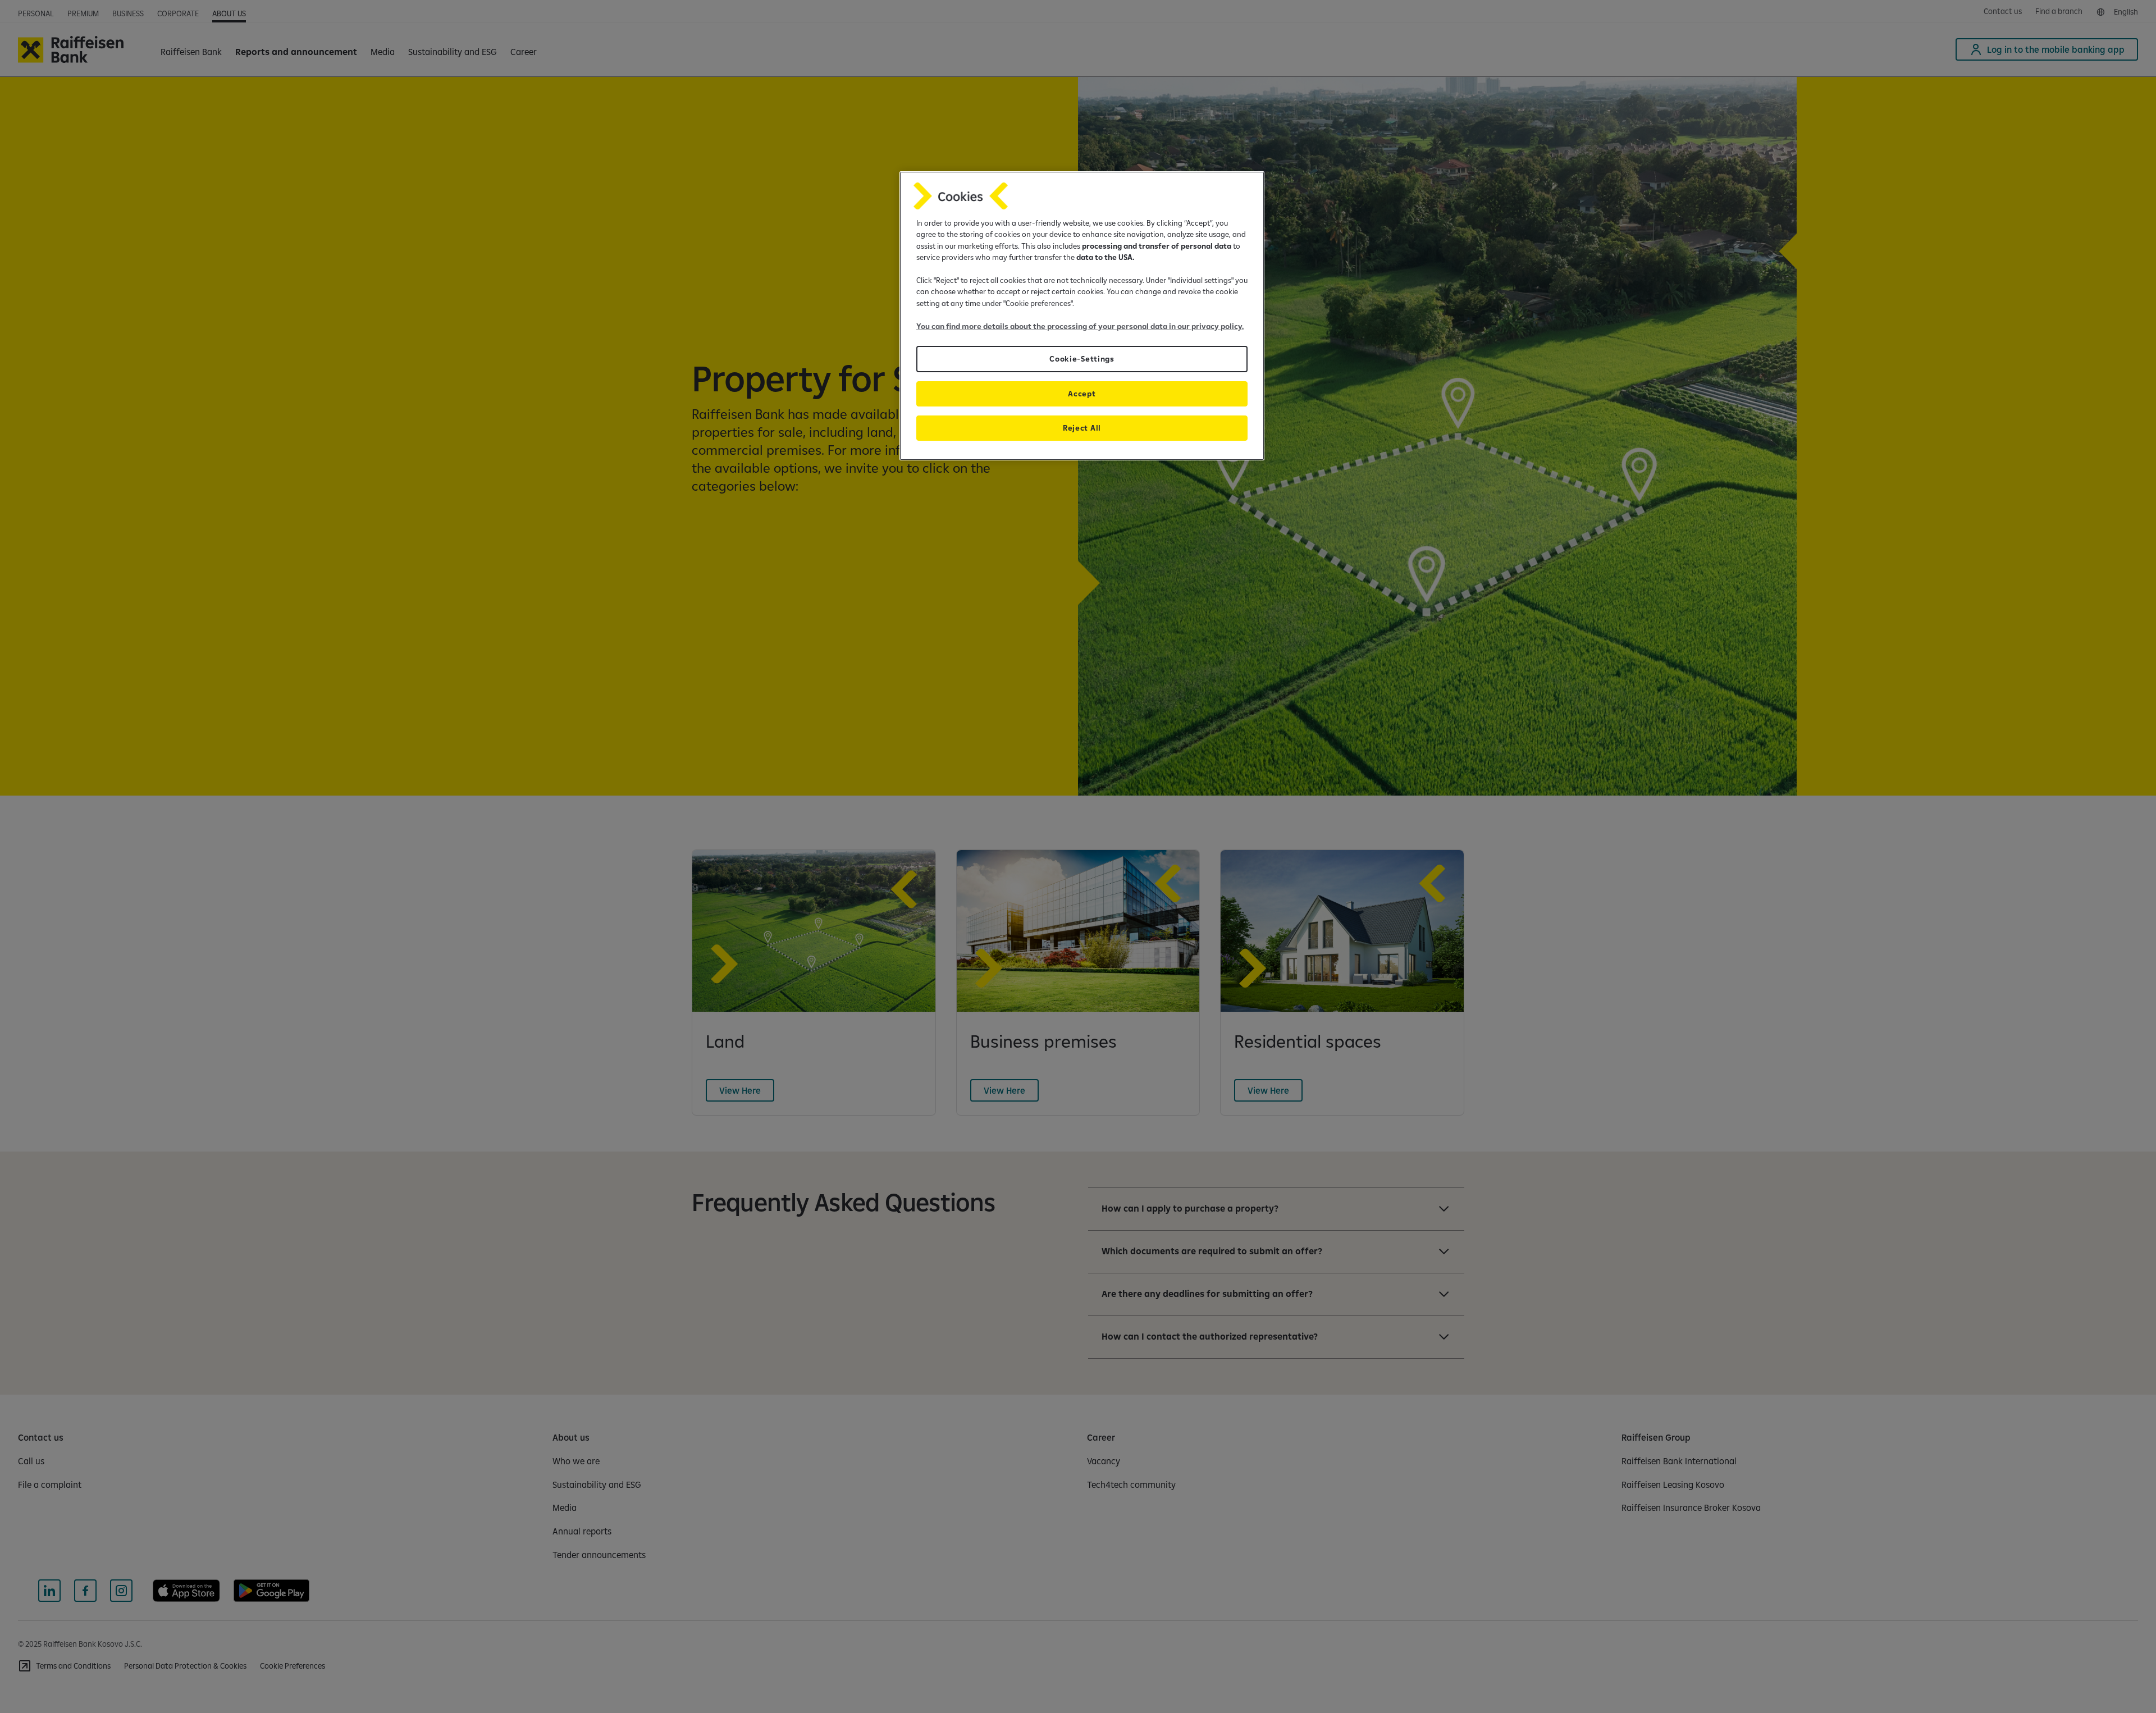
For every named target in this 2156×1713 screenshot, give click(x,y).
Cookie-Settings (1082, 359)
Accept (1082, 394)
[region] (1082, 316)
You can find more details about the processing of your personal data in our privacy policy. (1080, 326)
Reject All (1082, 428)
